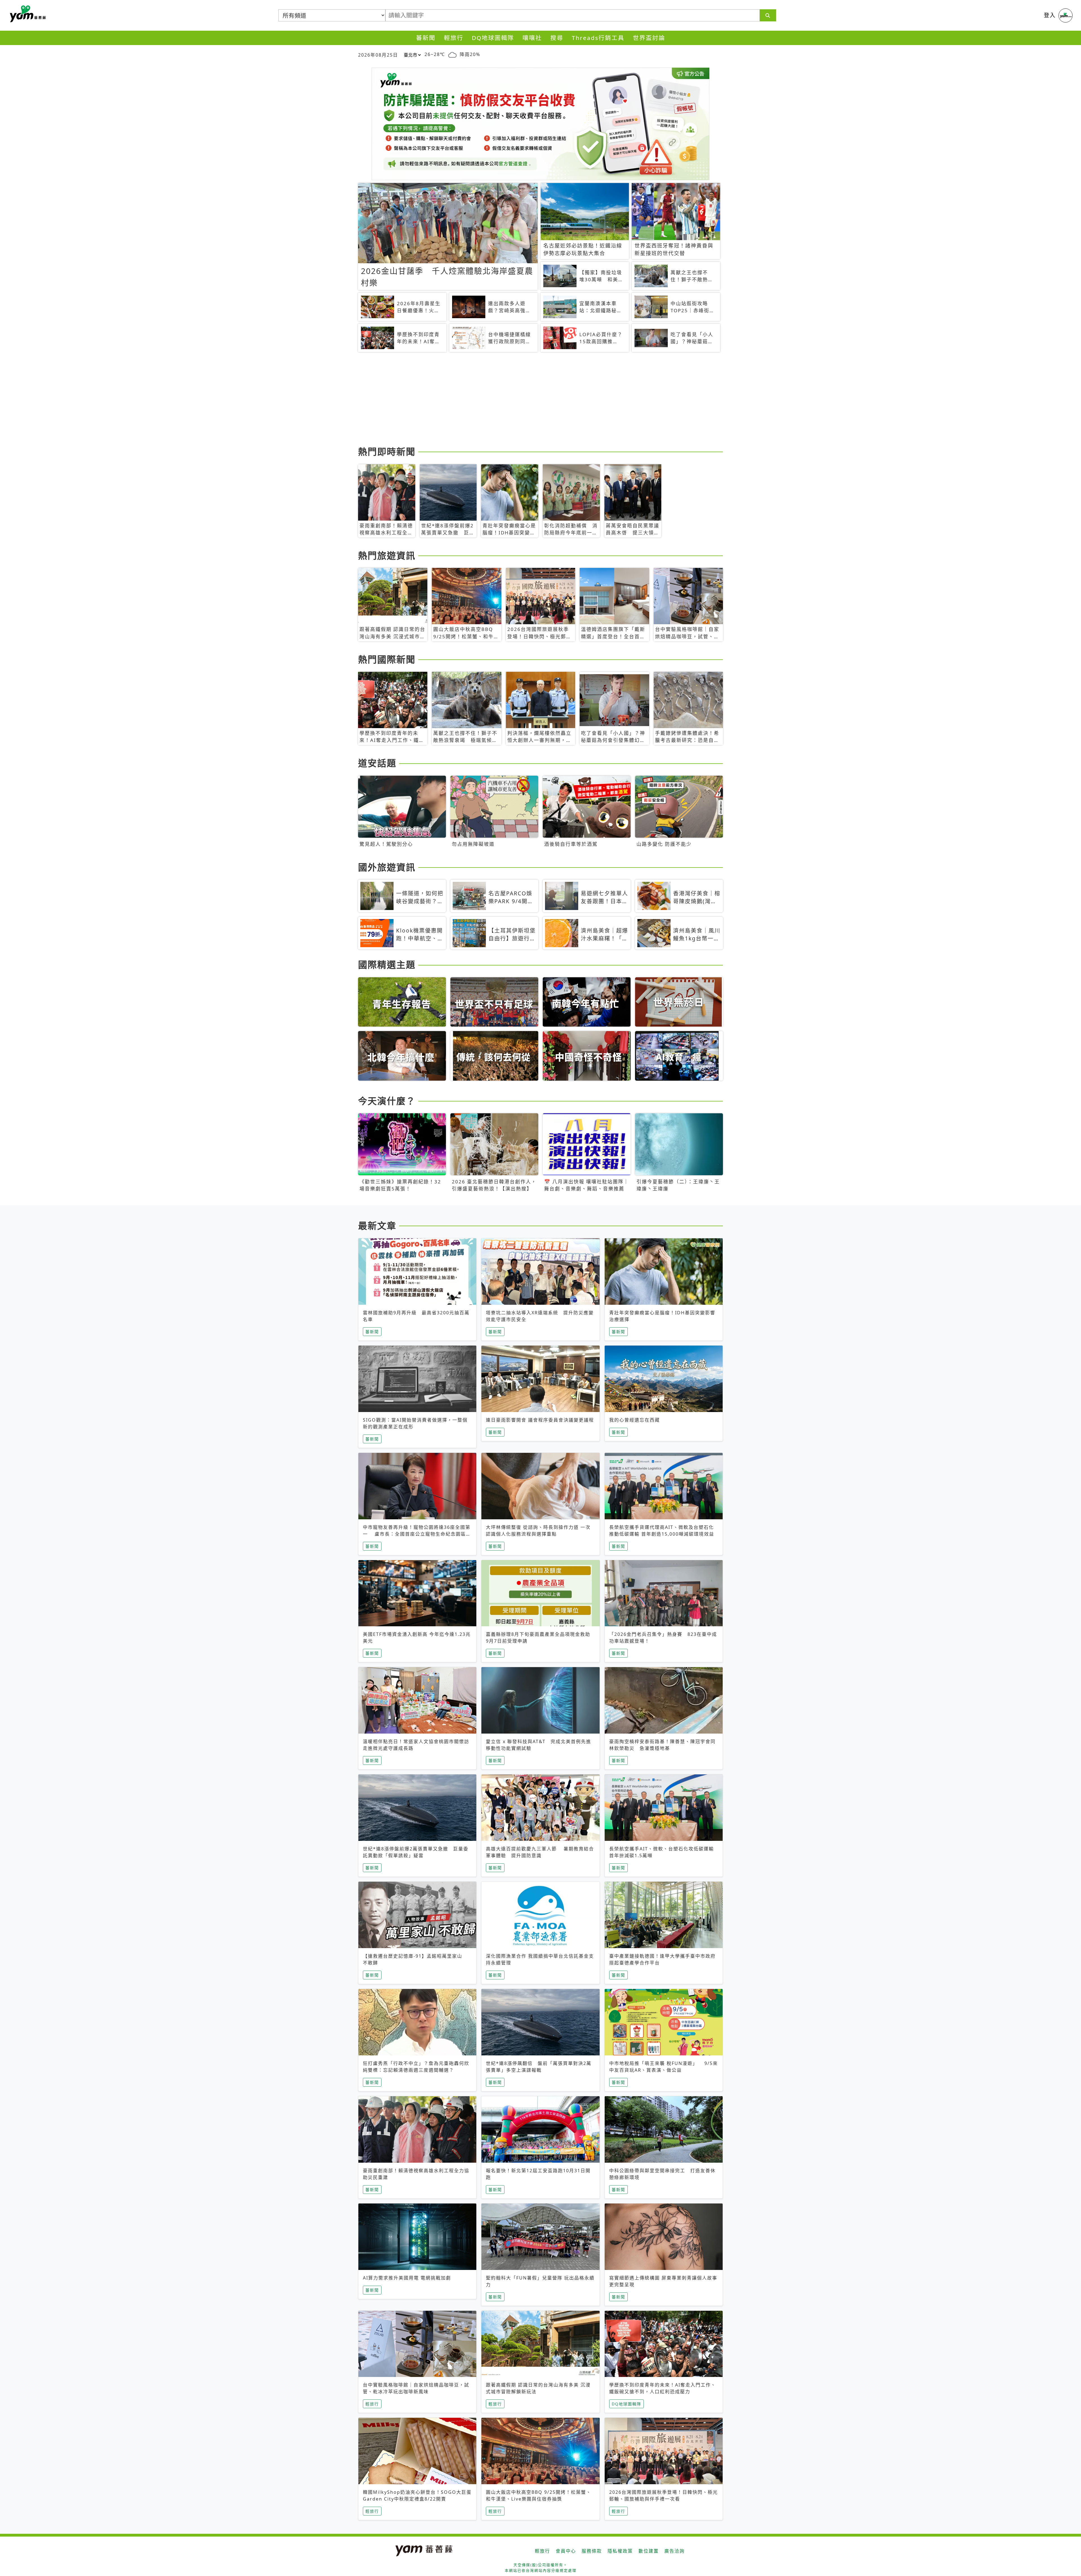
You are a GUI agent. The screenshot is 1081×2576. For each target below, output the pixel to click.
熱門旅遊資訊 (387, 555)
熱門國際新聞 (387, 659)
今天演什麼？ (387, 1101)
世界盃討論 (649, 38)
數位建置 (649, 2551)
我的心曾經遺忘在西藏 (635, 1420)
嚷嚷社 (532, 38)
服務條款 (592, 2551)
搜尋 (557, 38)
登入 (1050, 15)
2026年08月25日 (378, 55)
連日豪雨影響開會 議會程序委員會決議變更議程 (540, 1420)
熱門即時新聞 (387, 451)
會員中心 (566, 2551)
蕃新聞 (426, 38)
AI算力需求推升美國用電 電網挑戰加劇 (407, 2278)
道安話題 (377, 763)
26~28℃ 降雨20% (452, 54)
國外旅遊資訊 (387, 867)
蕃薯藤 (27, 14)
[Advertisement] (527, 400)
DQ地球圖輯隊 (493, 38)
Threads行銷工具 (598, 38)
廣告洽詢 (674, 2551)
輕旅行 (454, 38)
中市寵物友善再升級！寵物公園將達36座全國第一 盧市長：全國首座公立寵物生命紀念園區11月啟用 (417, 1534)
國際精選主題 (387, 964)
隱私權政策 (620, 2551)
